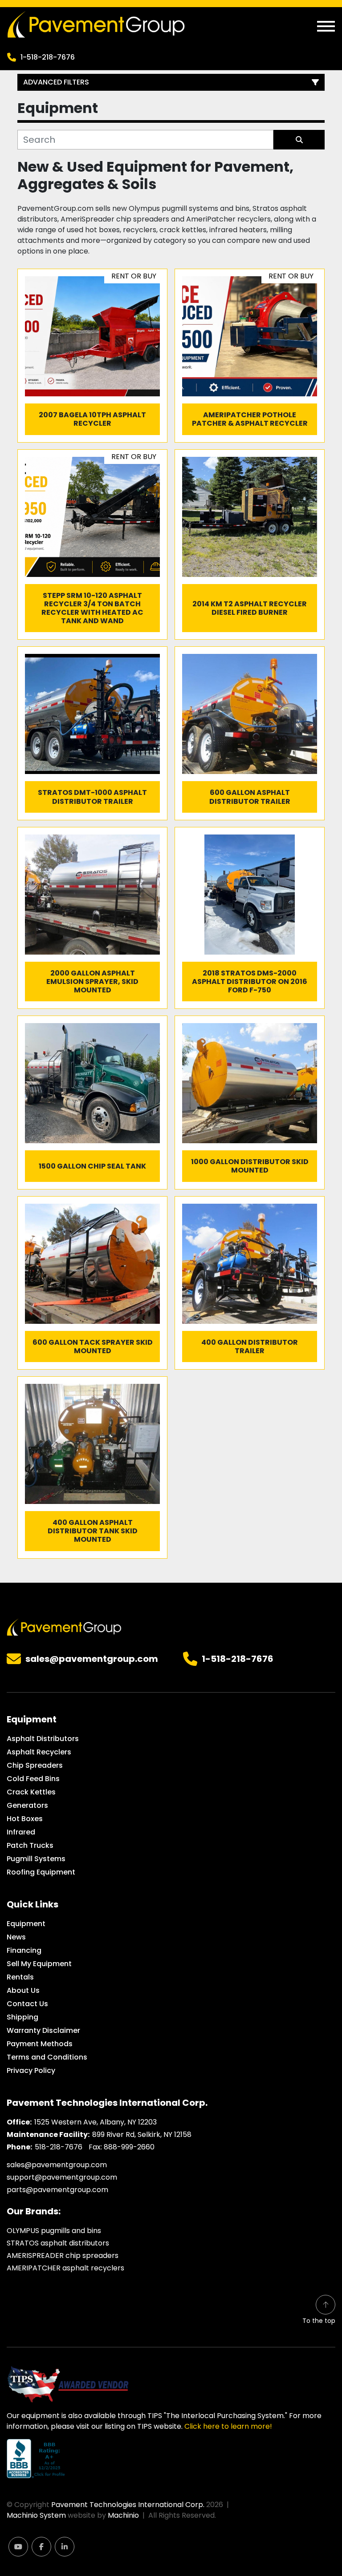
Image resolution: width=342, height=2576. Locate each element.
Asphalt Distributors (43, 1739)
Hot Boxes (25, 1819)
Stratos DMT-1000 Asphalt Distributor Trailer (92, 797)
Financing (24, 1950)
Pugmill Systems (36, 1859)
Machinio (123, 2515)
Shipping (22, 2017)
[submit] (299, 140)
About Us (23, 1990)
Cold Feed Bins (33, 1779)
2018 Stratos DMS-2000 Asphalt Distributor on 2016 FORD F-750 (250, 982)
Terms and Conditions (47, 2057)
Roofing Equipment (41, 1872)
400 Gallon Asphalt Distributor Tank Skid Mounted (93, 1531)
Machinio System (36, 2515)
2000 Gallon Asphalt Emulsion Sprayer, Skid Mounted (92, 982)
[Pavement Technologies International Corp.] (64, 1627)
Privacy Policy (31, 2070)
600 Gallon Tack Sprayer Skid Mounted (93, 1346)
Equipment (26, 1924)
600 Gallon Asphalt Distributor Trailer (250, 797)
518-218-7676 (59, 2147)
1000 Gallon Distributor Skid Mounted (250, 1166)
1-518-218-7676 (48, 57)
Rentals (20, 1977)
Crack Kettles (31, 1792)
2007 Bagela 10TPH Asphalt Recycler (92, 419)
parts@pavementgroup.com (57, 2190)
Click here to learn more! (228, 2426)
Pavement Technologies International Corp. (128, 2505)
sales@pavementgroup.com (92, 1659)
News (16, 1937)
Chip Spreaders (35, 1765)
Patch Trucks (30, 1845)
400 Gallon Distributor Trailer (250, 1346)
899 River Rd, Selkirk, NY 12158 (142, 2135)
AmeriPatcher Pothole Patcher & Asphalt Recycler (250, 419)
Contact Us (27, 2004)
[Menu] (326, 26)
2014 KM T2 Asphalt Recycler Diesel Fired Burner (250, 608)
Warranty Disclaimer (43, 2030)
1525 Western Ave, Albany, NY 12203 (96, 2122)
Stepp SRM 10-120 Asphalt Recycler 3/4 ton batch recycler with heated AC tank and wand (92, 608)
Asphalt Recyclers (39, 1752)
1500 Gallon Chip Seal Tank (92, 1166)
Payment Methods (40, 2044)
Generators (27, 1805)
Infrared (21, 1832)
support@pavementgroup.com (62, 2177)
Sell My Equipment (39, 1964)
